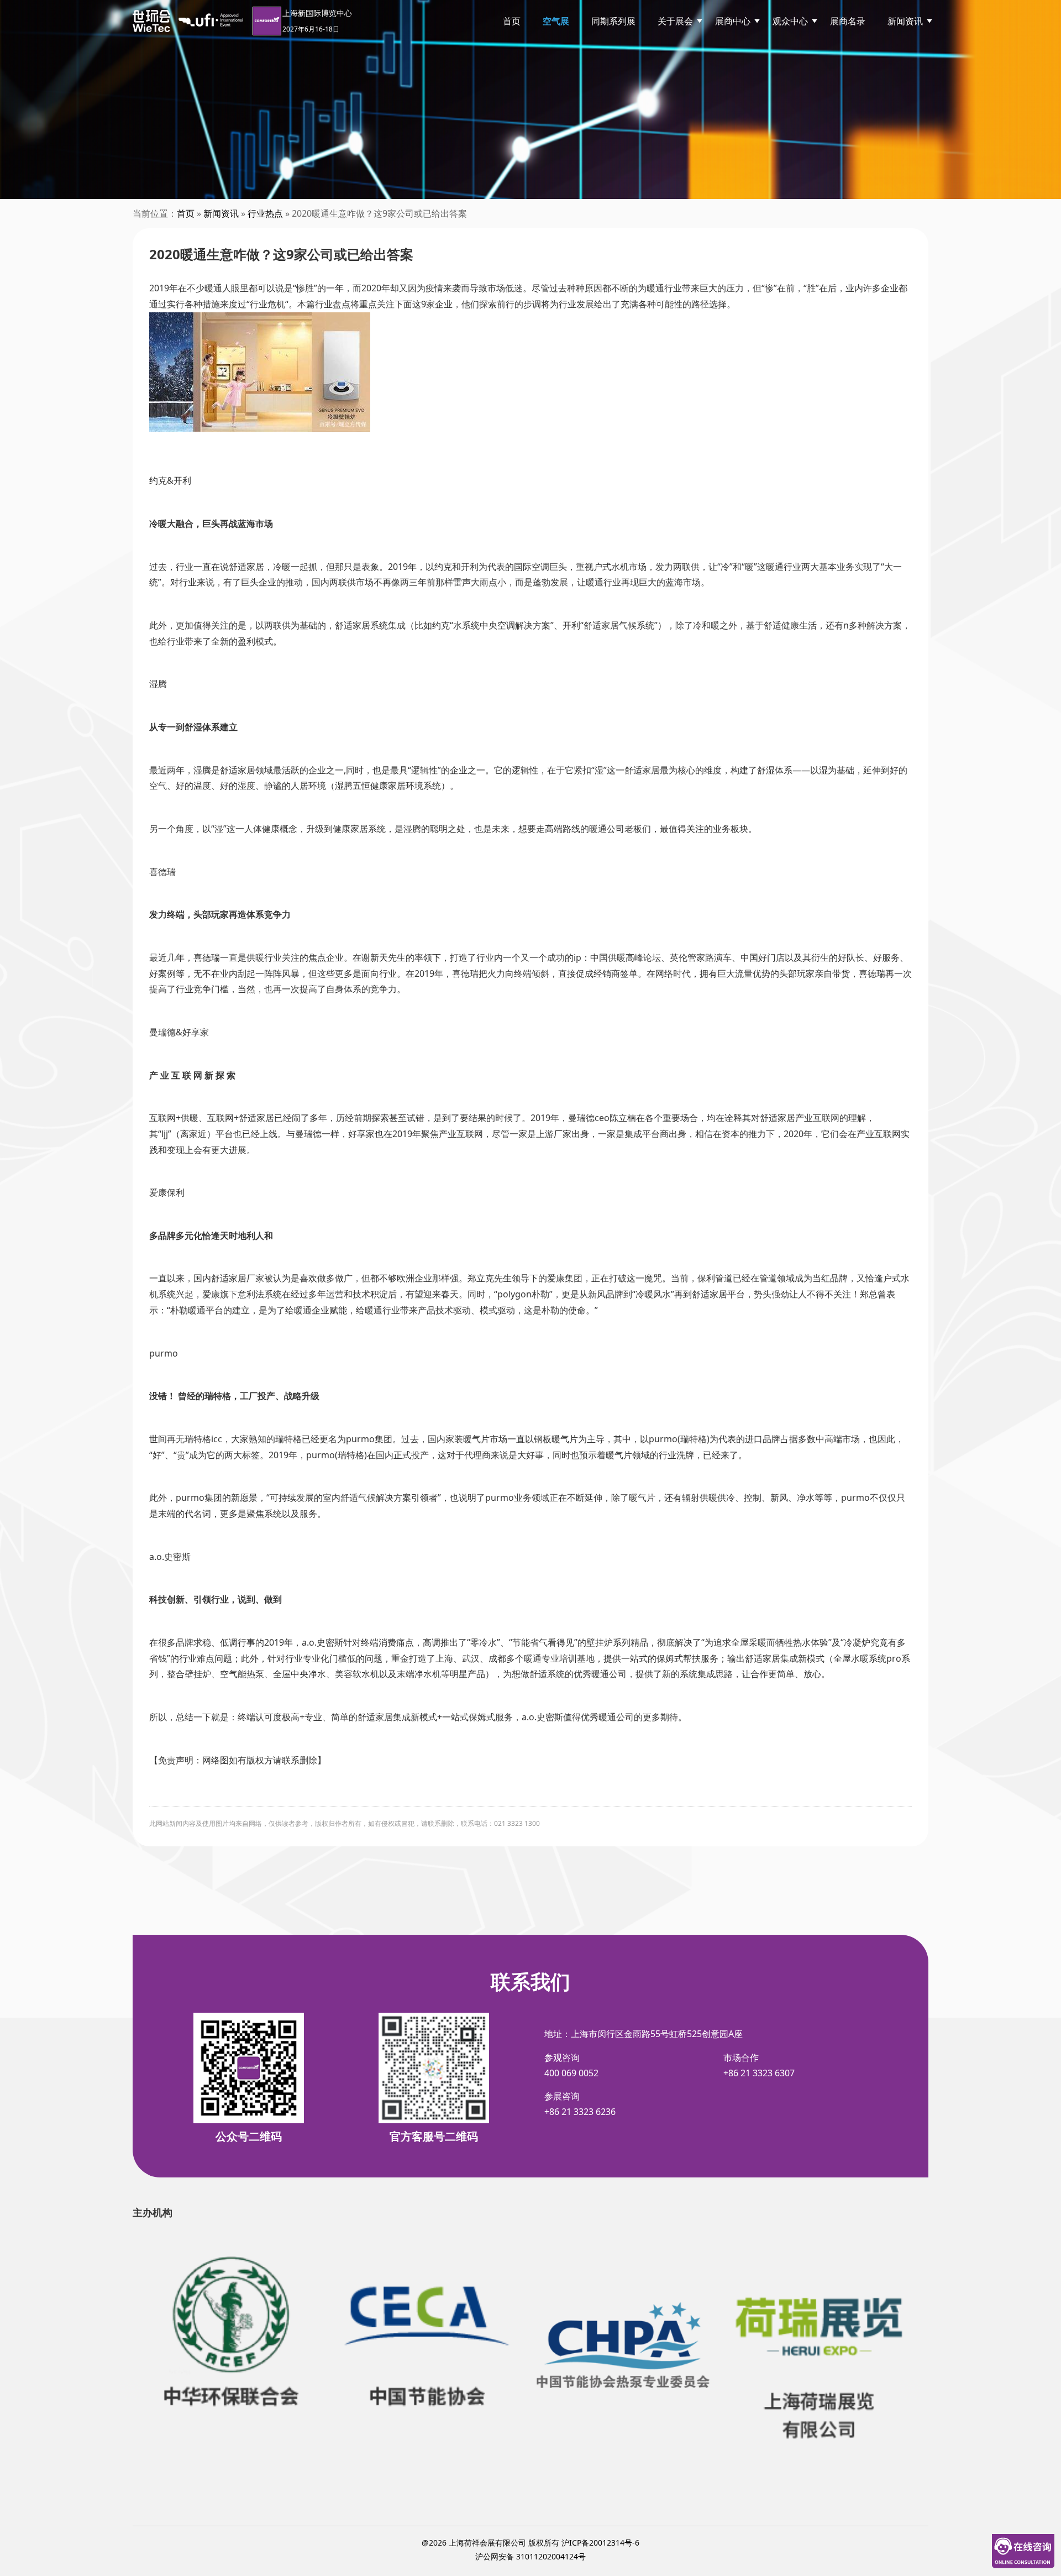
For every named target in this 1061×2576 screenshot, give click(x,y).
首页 (512, 21)
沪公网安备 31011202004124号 (530, 2556)
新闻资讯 (905, 21)
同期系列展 (613, 21)
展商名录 (848, 21)
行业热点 (265, 213)
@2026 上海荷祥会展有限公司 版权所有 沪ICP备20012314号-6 (530, 2543)
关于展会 (675, 21)
